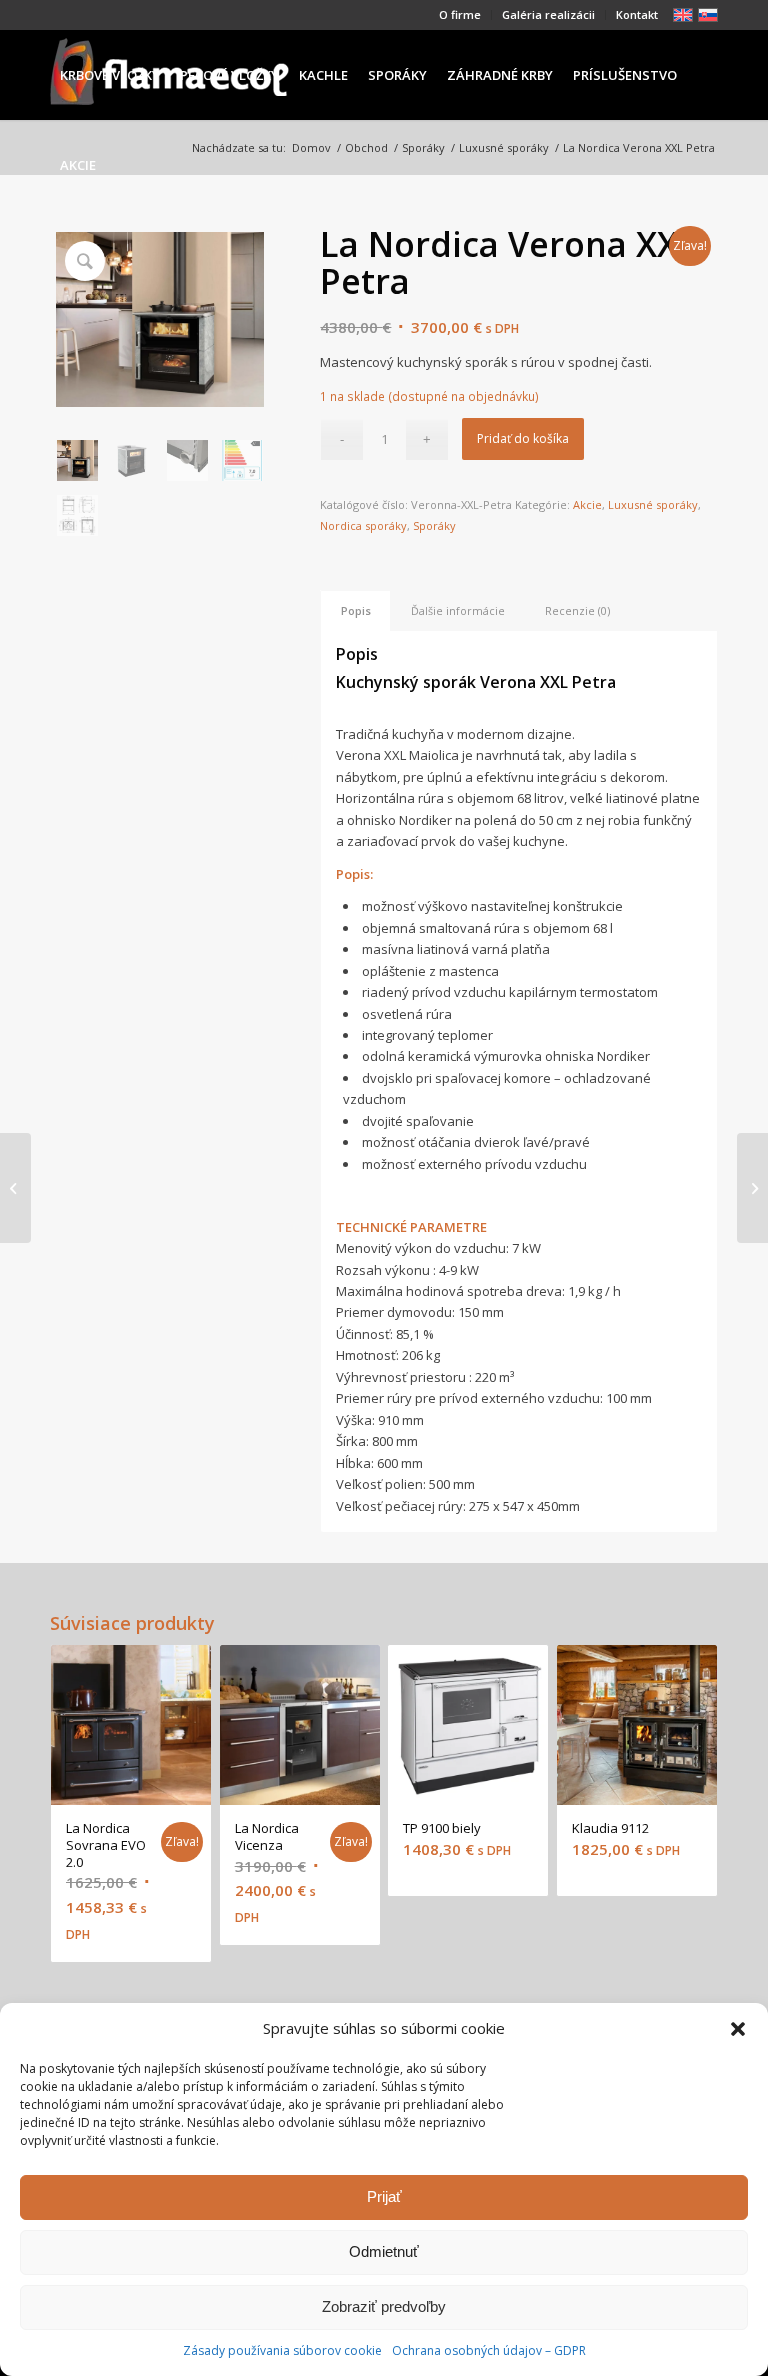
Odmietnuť (384, 2251)
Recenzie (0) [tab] (577, 610)
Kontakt (637, 14)
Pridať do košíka (523, 438)
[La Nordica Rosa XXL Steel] (752, 1188)
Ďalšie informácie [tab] (458, 610)
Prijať (384, 2196)
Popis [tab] (356, 610)
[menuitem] (460, 15)
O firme (460, 14)
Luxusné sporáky (653, 504)
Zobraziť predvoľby (384, 2306)
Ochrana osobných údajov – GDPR (489, 2350)
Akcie (587, 504)
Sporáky (434, 525)
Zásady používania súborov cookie (282, 2350)
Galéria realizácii (548, 14)
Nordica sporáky (363, 525)
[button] (738, 2029)
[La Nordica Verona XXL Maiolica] (15, 1188)
